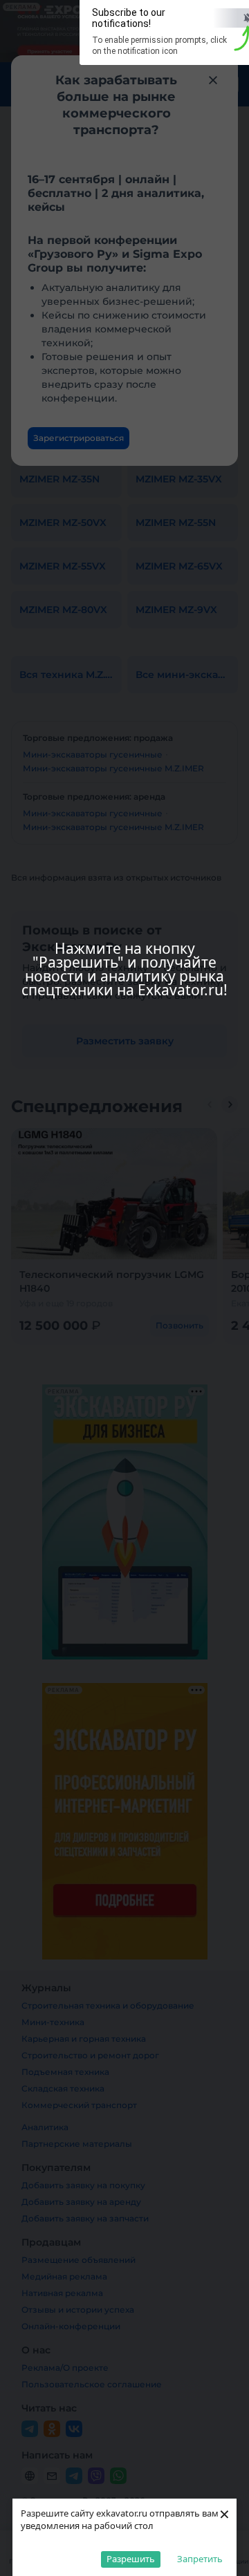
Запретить (200, 2559)
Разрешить (131, 2559)
